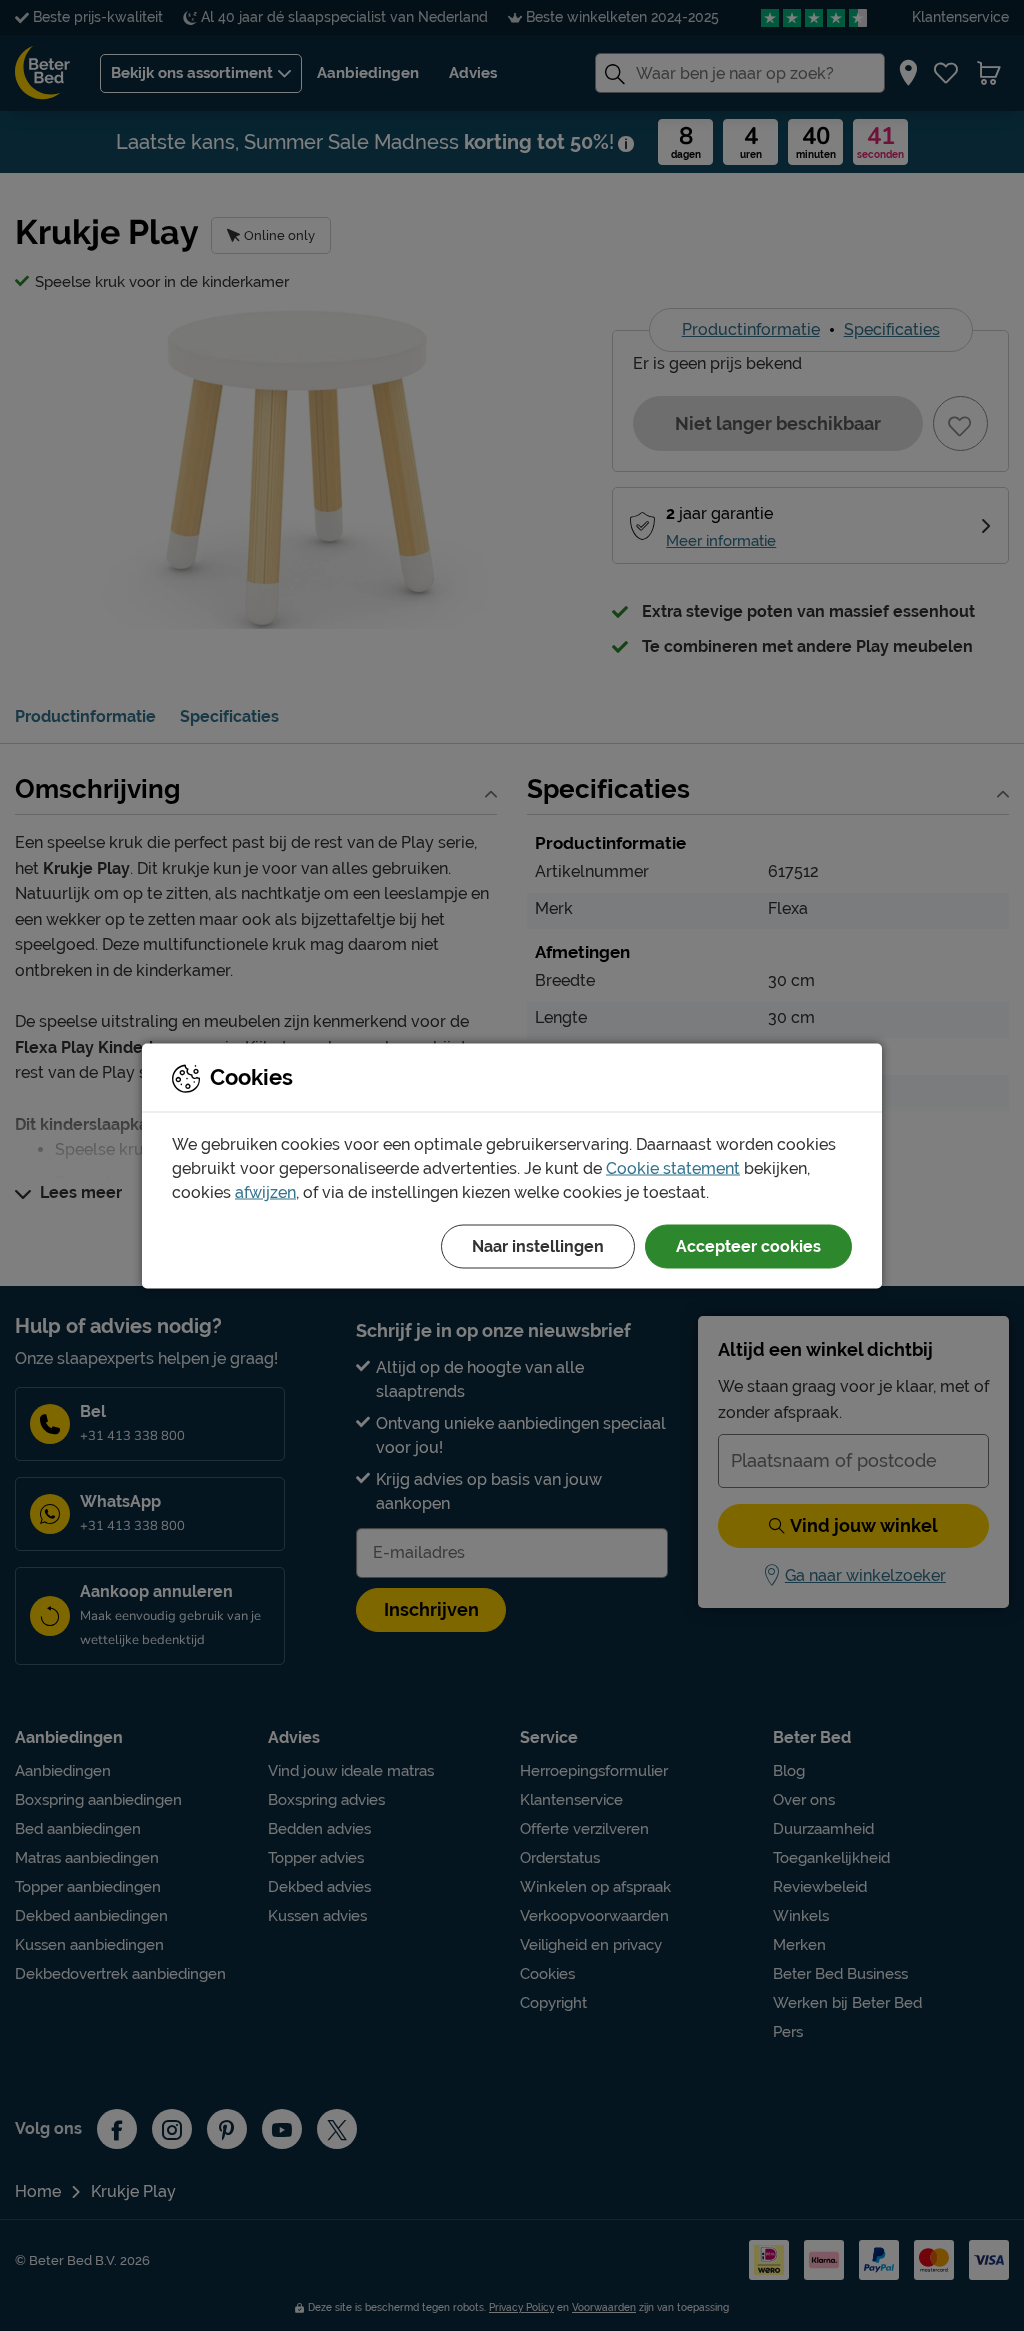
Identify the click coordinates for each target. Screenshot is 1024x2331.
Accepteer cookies (748, 1245)
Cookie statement (673, 1167)
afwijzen (265, 1191)
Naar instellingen (538, 1245)
